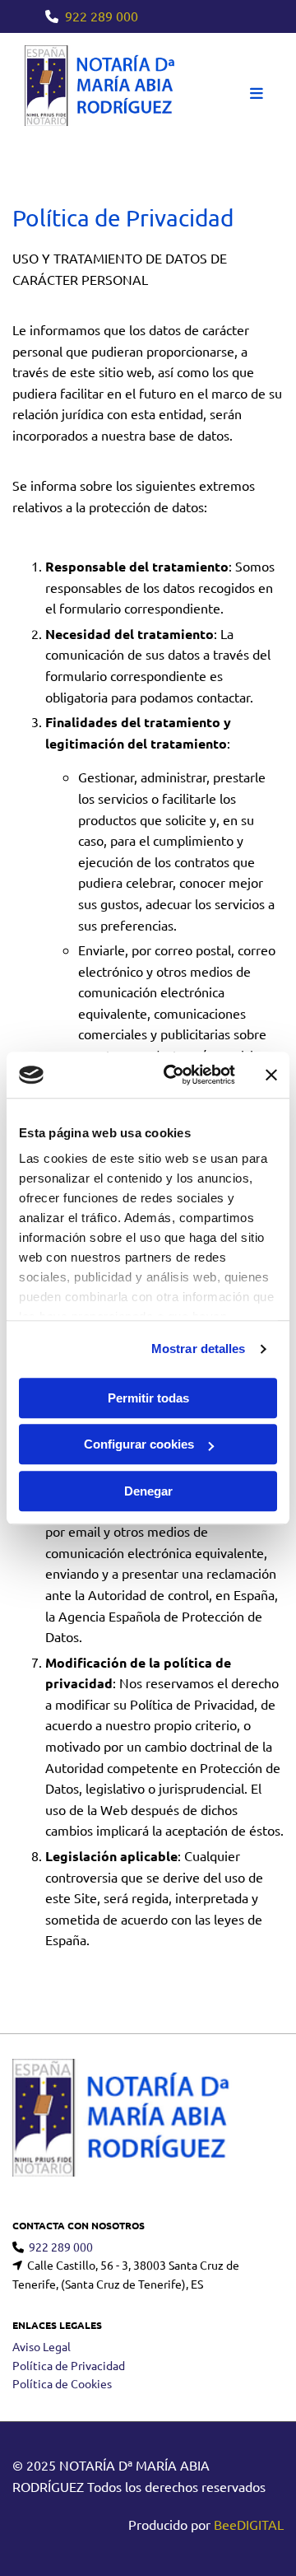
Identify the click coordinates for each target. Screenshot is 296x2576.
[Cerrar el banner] (271, 1075)
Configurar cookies (139, 1444)
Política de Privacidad (69, 2365)
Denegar (148, 1491)
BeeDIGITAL (249, 2524)
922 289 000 (102, 16)
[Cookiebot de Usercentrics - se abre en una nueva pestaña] (173, 1075)
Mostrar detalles (199, 1349)
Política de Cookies (62, 2383)
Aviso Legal (42, 2346)
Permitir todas (148, 1398)
